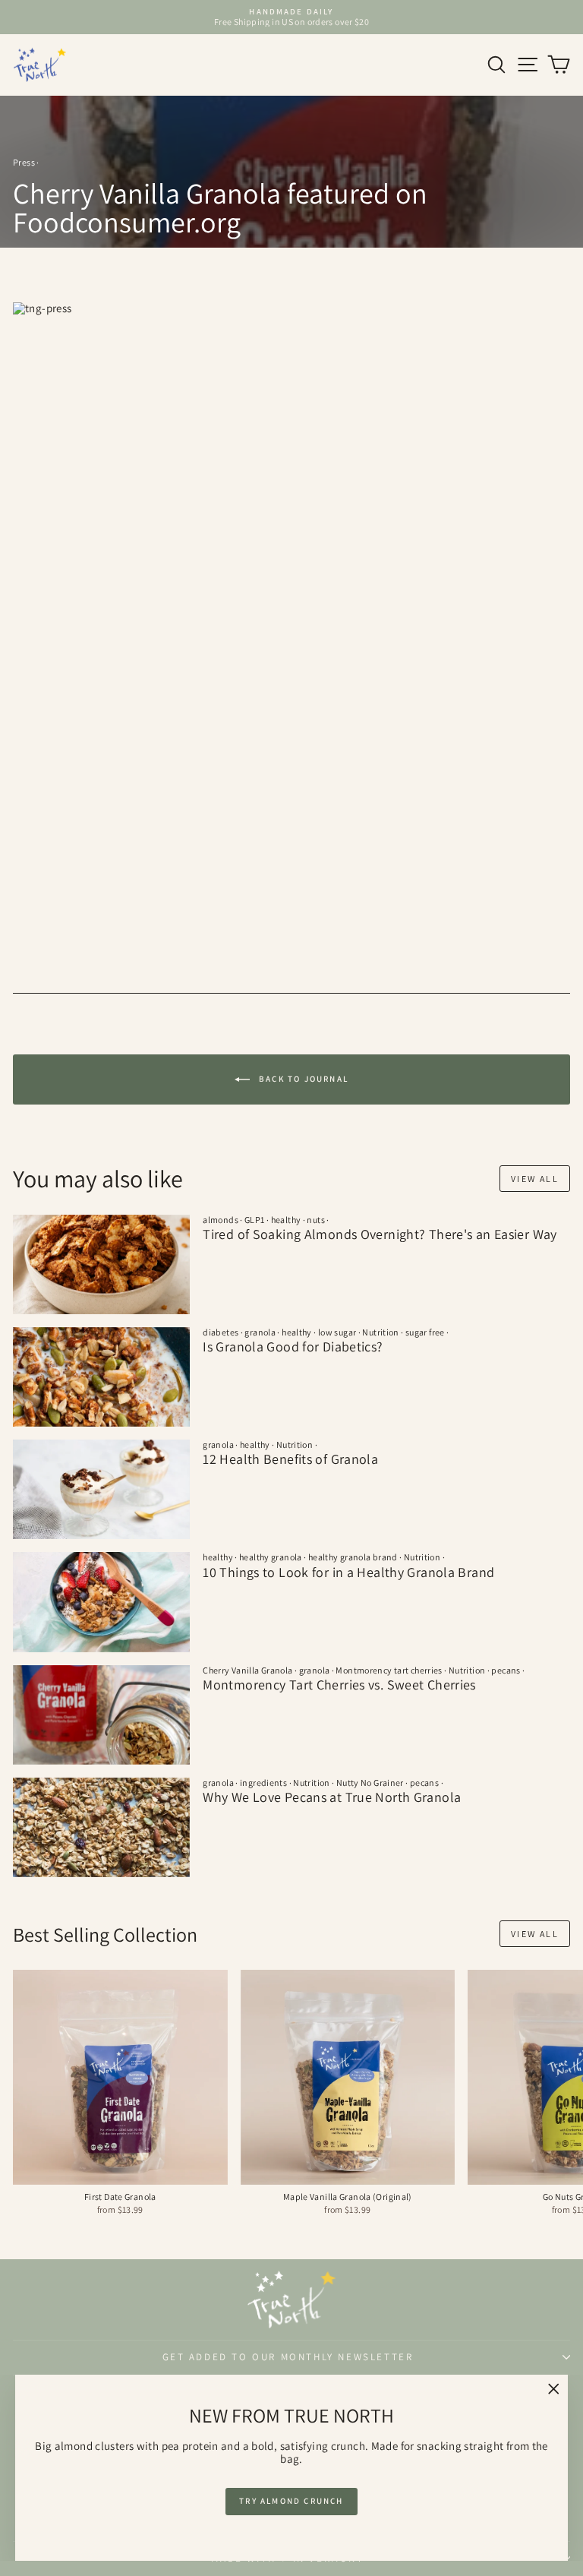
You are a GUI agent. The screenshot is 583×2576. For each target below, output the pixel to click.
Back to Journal (302, 1078)
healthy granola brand (353, 1557)
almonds (221, 1220)
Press (24, 162)
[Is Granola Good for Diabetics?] (101, 1377)
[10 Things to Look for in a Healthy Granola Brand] (101, 1602)
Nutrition (380, 1332)
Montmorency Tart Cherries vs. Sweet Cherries (339, 1685)
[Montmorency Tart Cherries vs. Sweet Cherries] (101, 1715)
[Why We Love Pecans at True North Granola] (101, 1827)
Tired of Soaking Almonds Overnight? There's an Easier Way (380, 1234)
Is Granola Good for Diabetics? (293, 1346)
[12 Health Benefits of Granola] (101, 1489)
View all (535, 1179)
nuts (316, 1220)
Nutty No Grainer (370, 1783)
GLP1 (255, 1220)
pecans (506, 1670)
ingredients (263, 1783)
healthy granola (271, 1557)
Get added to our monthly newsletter (288, 2357)
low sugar (337, 1332)
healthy (286, 1220)
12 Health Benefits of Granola (290, 1459)
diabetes (221, 1332)
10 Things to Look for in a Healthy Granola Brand (348, 1572)
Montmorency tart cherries (389, 1670)
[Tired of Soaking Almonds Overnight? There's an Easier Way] (101, 1264)
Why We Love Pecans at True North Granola (332, 1797)
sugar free (425, 1332)
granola (260, 1332)
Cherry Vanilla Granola (247, 1670)
